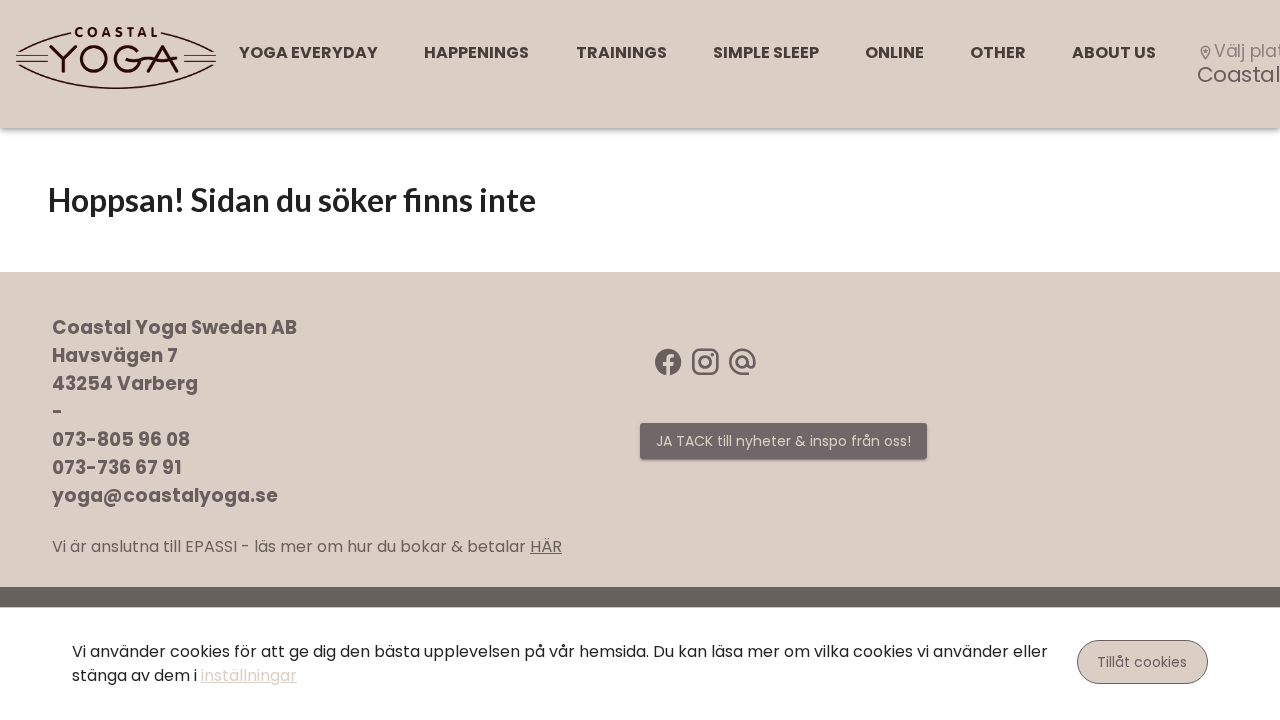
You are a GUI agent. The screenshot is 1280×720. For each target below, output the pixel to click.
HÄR (546, 546)
